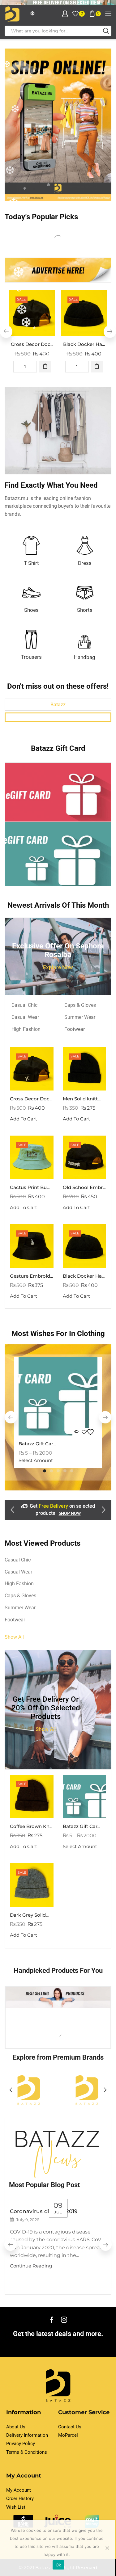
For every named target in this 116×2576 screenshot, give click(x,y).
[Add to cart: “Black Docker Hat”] (97, 367)
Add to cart (76, 1119)
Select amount (36, 1461)
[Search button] (106, 31)
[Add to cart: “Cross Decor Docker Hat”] (45, 367)
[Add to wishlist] (89, 1432)
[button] (110, 332)
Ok (58, 2565)
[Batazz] (87, 2090)
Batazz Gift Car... (37, 1444)
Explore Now (58, 967)
